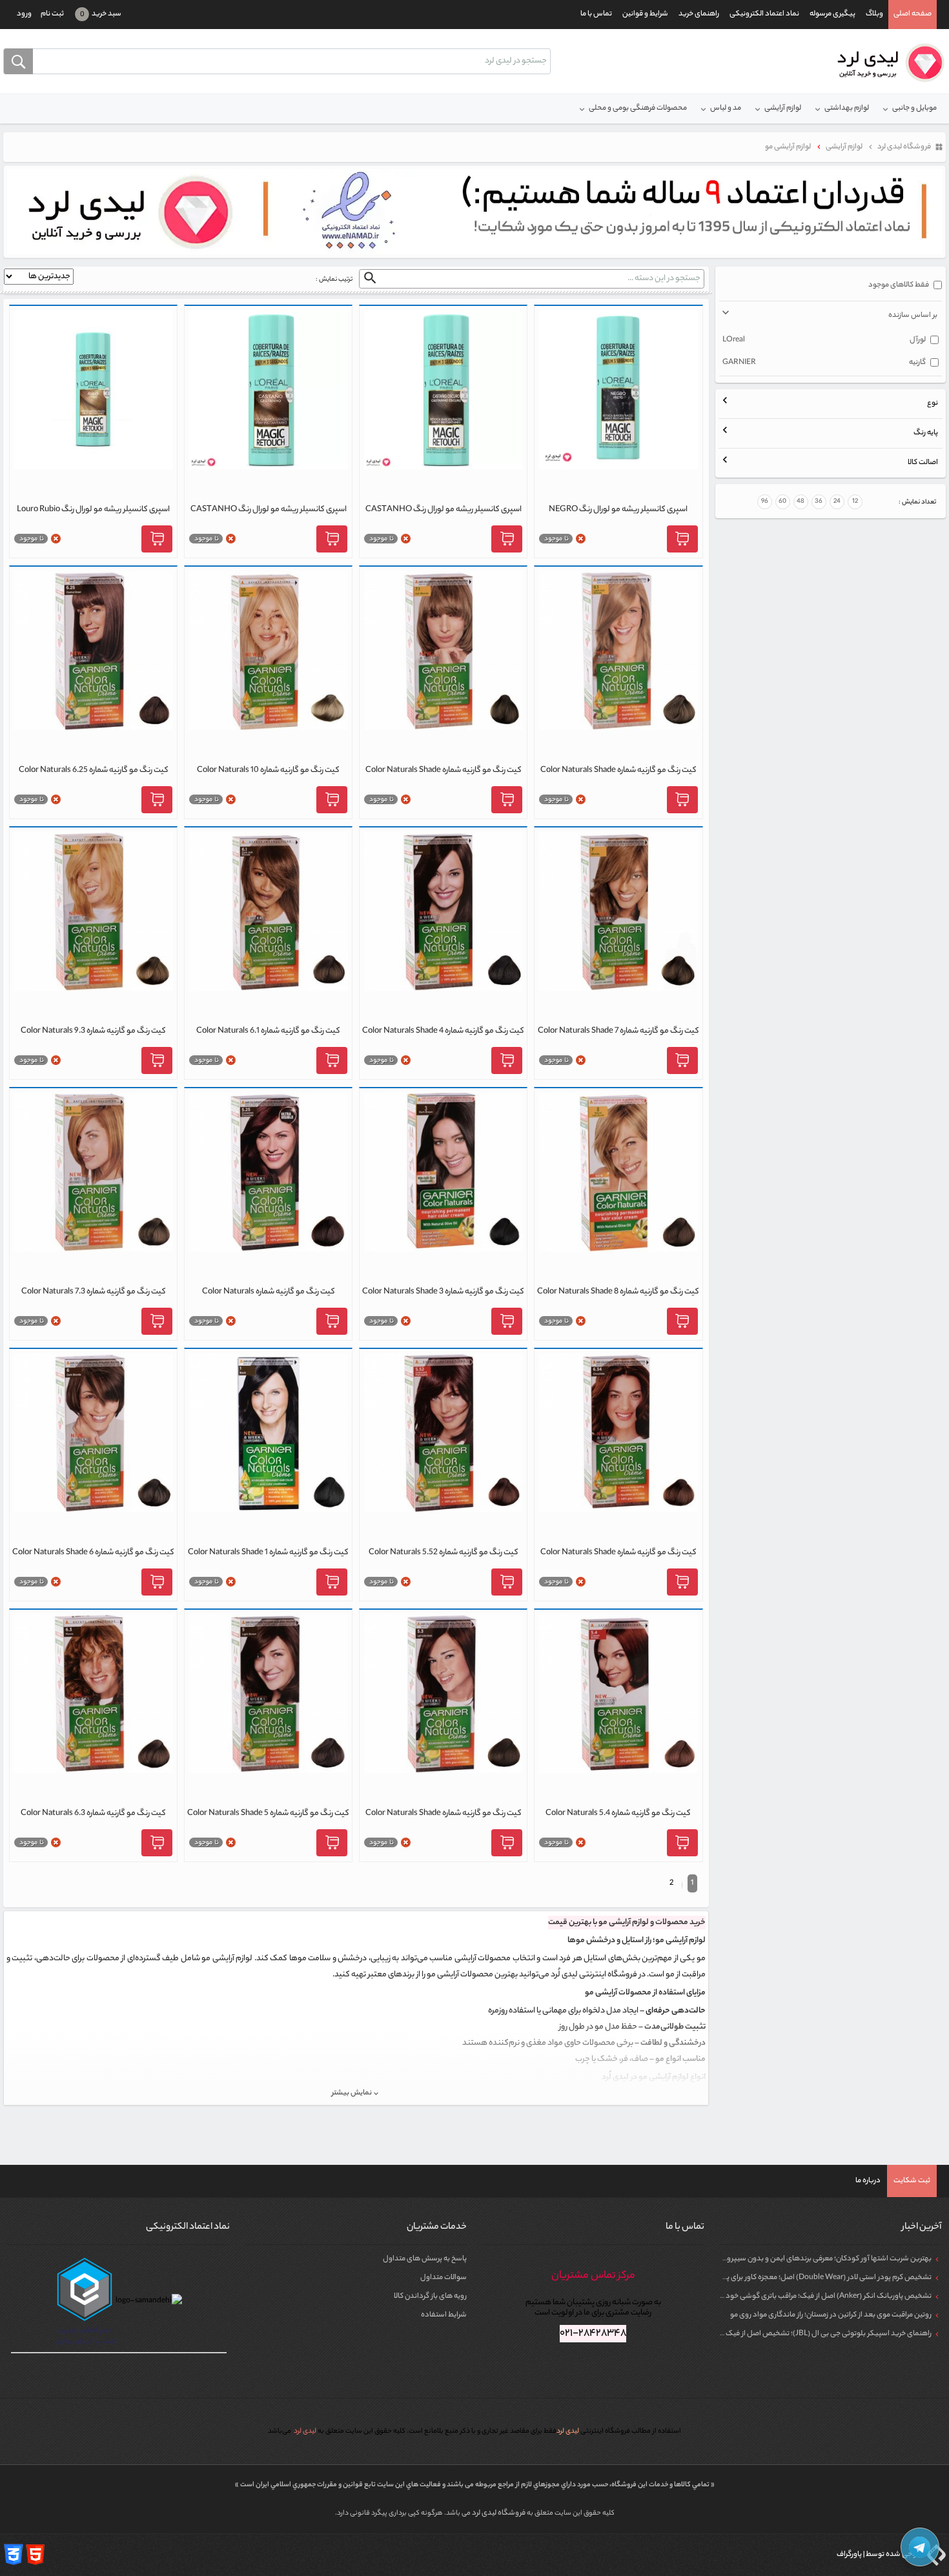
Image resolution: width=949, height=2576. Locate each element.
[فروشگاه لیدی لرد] (886, 63)
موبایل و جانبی (914, 108)
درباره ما (868, 2181)
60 (782, 502)
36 (819, 502)
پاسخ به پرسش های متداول (425, 2259)
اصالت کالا (923, 463)
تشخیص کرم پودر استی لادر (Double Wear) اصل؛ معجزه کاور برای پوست (821, 2278)
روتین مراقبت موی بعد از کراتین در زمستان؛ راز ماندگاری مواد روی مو (831, 2315)
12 (855, 502)
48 (801, 502)
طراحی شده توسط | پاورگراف (880, 2555)
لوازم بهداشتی (847, 108)
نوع (933, 403)
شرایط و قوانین (645, 14)
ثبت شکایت (912, 2181)
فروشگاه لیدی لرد (499, 2513)
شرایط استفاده (444, 2315)
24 (837, 502)
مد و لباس (726, 108)
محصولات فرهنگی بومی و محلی (638, 108)
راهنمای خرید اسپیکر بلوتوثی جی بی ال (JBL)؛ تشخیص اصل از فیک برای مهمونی (809, 2334)
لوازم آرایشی (783, 108)
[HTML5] (36, 2555)
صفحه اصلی (913, 14)
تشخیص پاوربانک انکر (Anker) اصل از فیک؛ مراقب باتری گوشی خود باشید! (818, 2297)
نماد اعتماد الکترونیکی (764, 14)
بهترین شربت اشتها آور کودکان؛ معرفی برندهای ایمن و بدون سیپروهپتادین (816, 2259)
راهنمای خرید (699, 14)
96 (765, 502)
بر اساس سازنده (913, 316)
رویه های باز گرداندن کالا (430, 2297)
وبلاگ (874, 14)
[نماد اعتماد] (474, 212)
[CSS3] (14, 2555)
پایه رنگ (926, 433)
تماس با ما (596, 14)
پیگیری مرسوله (832, 14)
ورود (24, 14)
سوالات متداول (444, 2278)
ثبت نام (52, 14)
